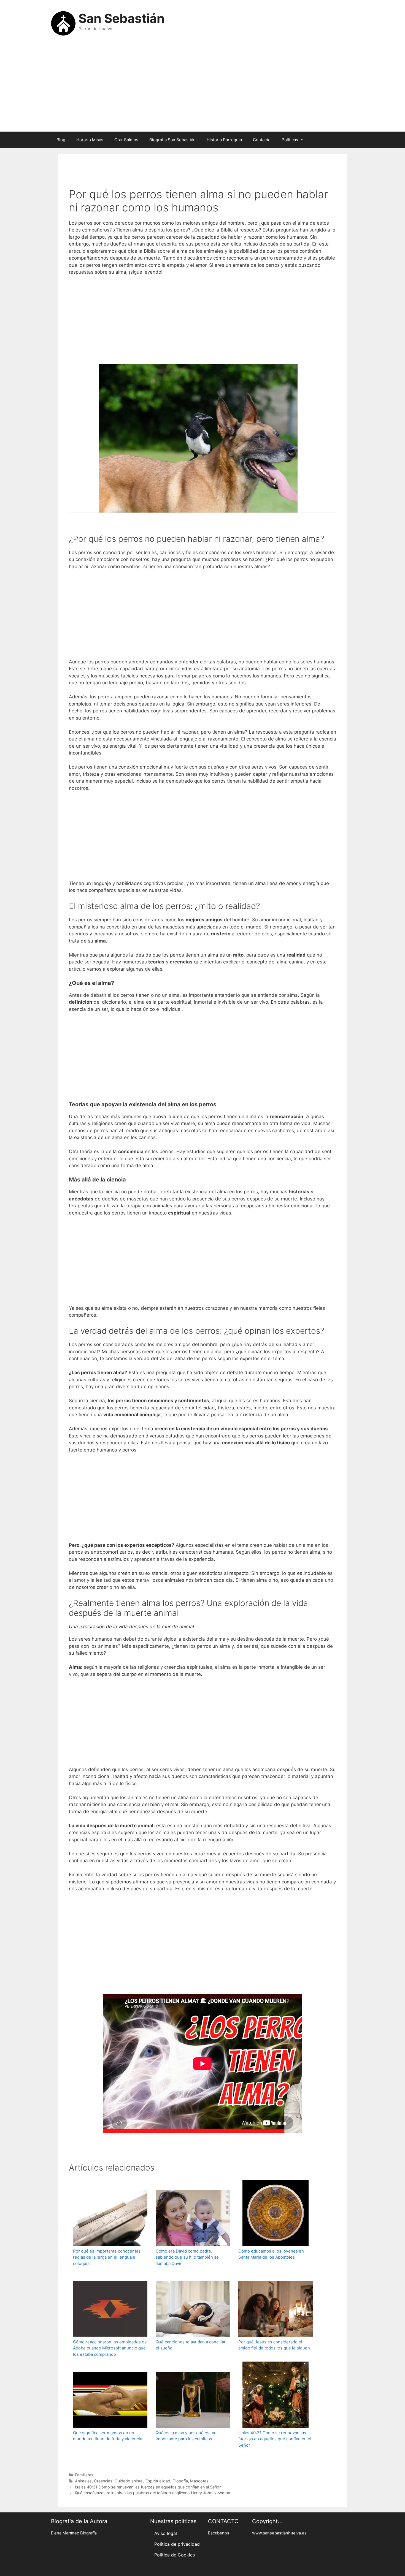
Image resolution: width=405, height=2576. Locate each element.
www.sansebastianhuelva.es (279, 2533)
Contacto (262, 140)
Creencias (103, 2481)
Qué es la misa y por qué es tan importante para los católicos (186, 2436)
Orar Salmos (126, 140)
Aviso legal (166, 2533)
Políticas (290, 140)
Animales (83, 2481)
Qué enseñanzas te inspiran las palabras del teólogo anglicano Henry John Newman (152, 2493)
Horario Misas (90, 140)
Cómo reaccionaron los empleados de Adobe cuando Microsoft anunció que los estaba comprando (110, 2348)
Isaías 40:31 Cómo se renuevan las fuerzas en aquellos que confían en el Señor (275, 2439)
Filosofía (180, 2481)
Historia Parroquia (224, 140)
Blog (61, 140)
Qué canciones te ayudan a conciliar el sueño (191, 2345)
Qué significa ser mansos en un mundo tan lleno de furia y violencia (108, 2436)
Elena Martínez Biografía (74, 2533)
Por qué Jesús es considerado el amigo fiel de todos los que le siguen (274, 2345)
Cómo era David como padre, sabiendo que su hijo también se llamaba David (187, 2257)
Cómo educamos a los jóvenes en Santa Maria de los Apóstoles (271, 2254)
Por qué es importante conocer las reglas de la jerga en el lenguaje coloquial (107, 2257)
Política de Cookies (175, 2555)
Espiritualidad (158, 2481)
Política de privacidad (177, 2544)
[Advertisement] (202, 88)
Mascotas (199, 2481)
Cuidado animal (129, 2481)
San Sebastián (121, 18)
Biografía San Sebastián (172, 140)
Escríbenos (219, 2533)
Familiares (84, 2475)
